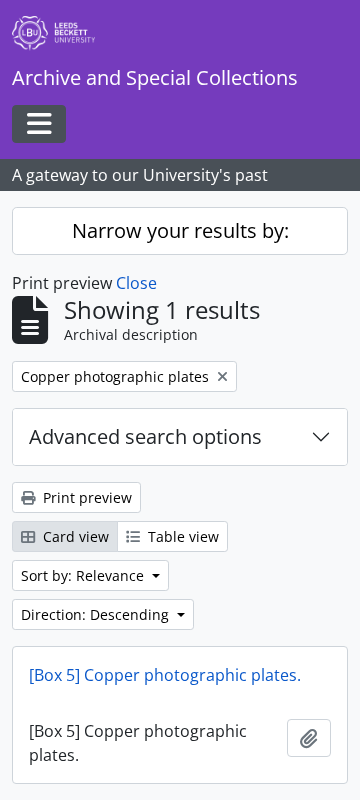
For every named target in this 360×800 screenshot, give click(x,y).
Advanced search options (145, 436)
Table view (181, 536)
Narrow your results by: (180, 230)
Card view (74, 536)
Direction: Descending (97, 614)
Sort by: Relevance (84, 575)
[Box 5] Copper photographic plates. (165, 675)
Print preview (85, 497)
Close (136, 283)
